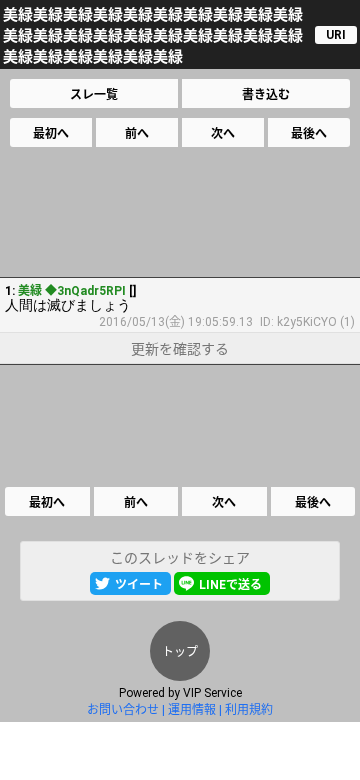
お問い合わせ (123, 710)
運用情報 (192, 710)
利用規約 (249, 710)
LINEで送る (230, 585)
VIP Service (212, 693)
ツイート (139, 585)
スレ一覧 (94, 95)
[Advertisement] (179, 212)
